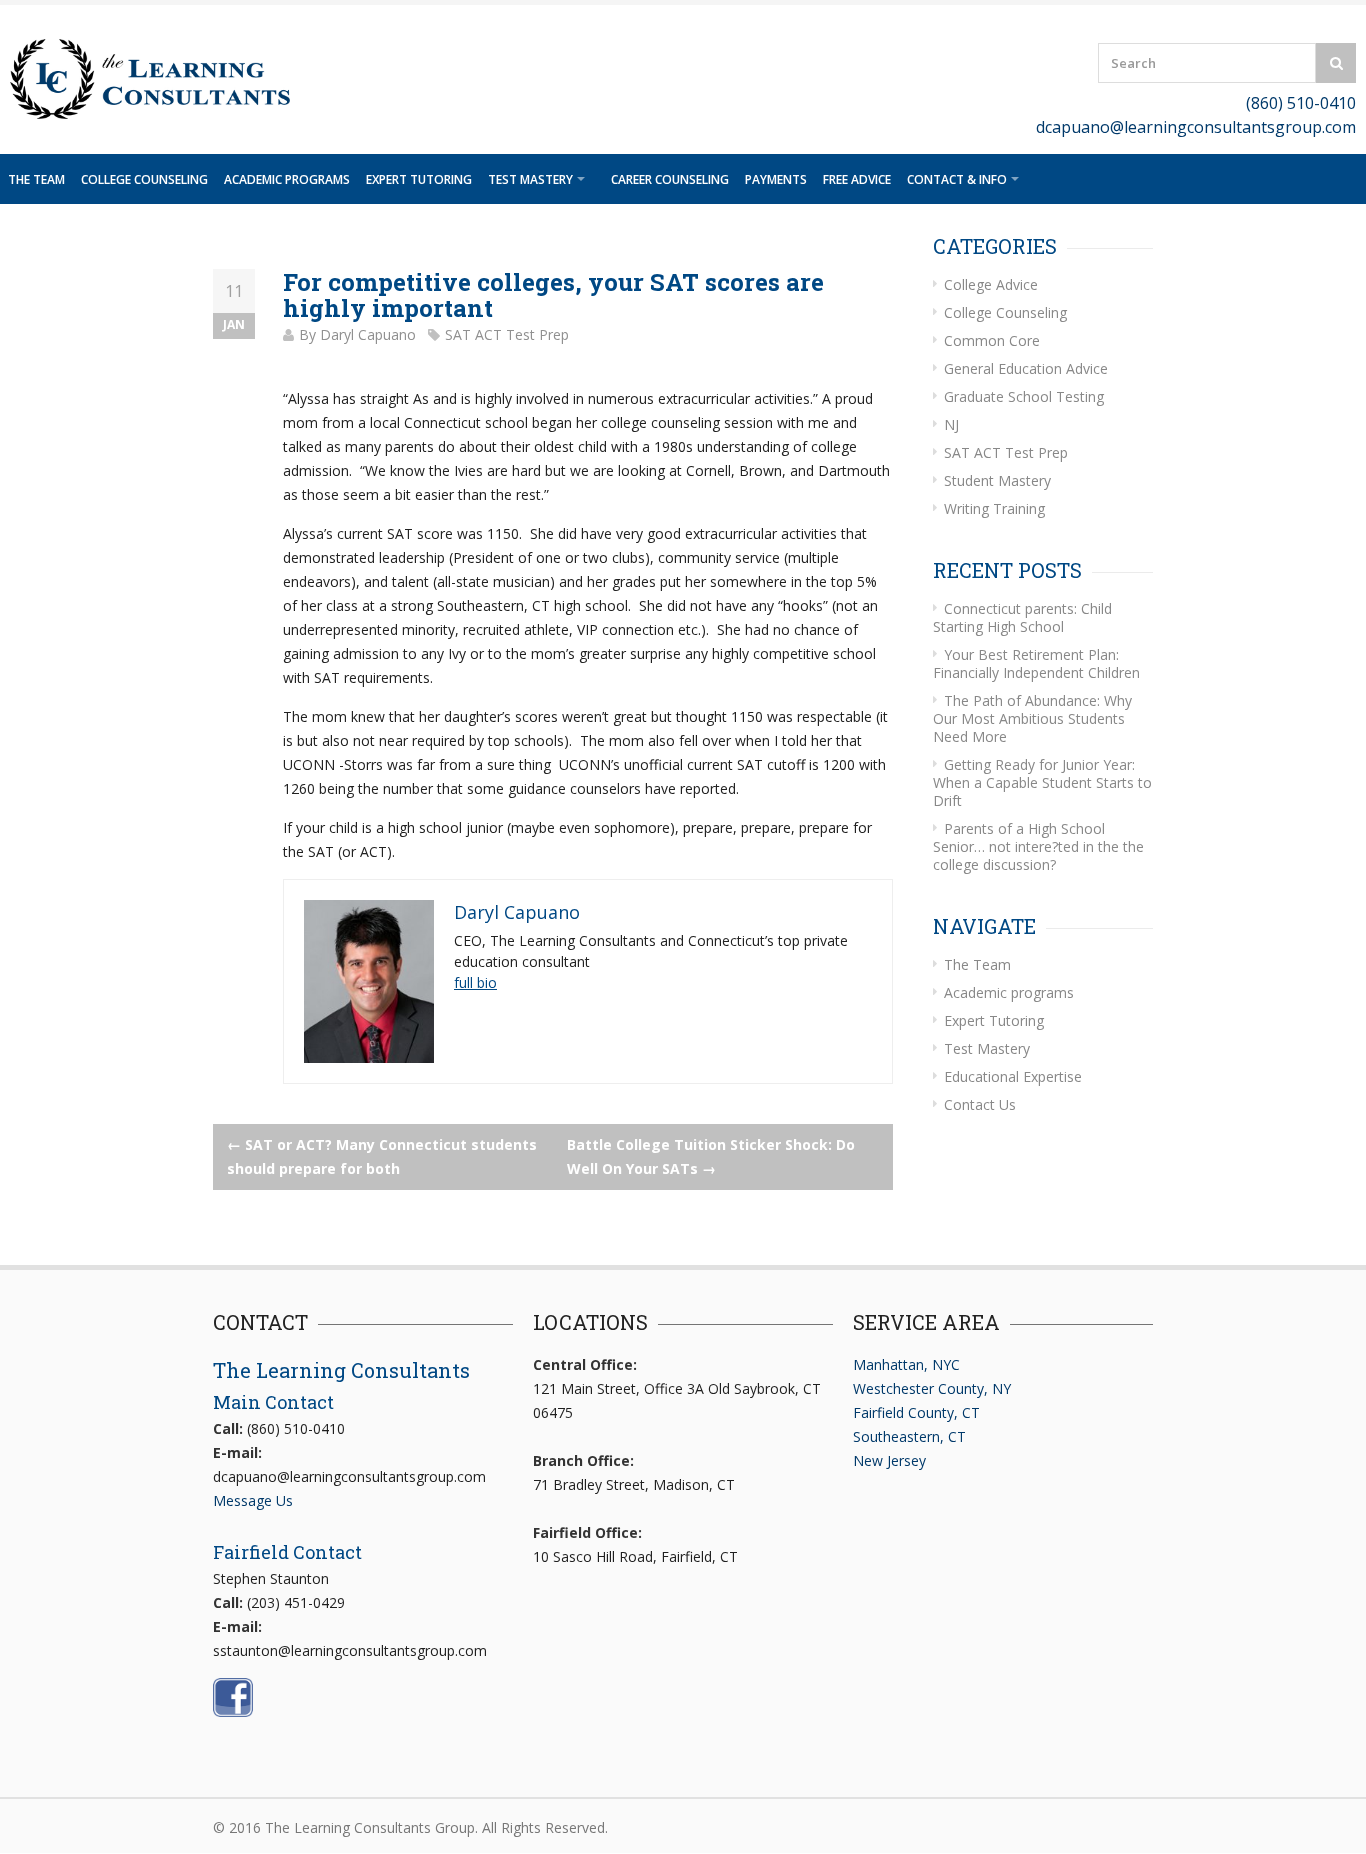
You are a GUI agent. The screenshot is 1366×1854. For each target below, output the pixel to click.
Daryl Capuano (368, 334)
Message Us (253, 1500)
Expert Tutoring (419, 179)
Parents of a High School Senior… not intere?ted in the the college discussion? (1038, 846)
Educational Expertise (1013, 1076)
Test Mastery (530, 179)
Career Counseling (670, 179)
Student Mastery (997, 480)
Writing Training (994, 508)
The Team (36, 179)
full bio (475, 982)
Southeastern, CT (909, 1436)
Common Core (992, 340)
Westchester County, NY (932, 1388)
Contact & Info (957, 179)
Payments (776, 179)
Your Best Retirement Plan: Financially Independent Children (1036, 663)
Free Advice (857, 179)
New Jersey (889, 1460)
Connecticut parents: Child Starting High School (1022, 617)
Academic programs (287, 179)
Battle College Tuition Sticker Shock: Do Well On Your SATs (711, 1156)
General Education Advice (1026, 368)
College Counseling (144, 179)
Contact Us (980, 1104)
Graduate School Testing (1024, 396)
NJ (951, 424)
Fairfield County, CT (916, 1412)
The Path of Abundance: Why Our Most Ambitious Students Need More (1032, 718)
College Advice (991, 284)
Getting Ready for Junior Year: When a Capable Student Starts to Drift (1042, 782)
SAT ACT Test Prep (507, 334)
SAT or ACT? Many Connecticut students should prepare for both (382, 1156)
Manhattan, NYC (906, 1364)
